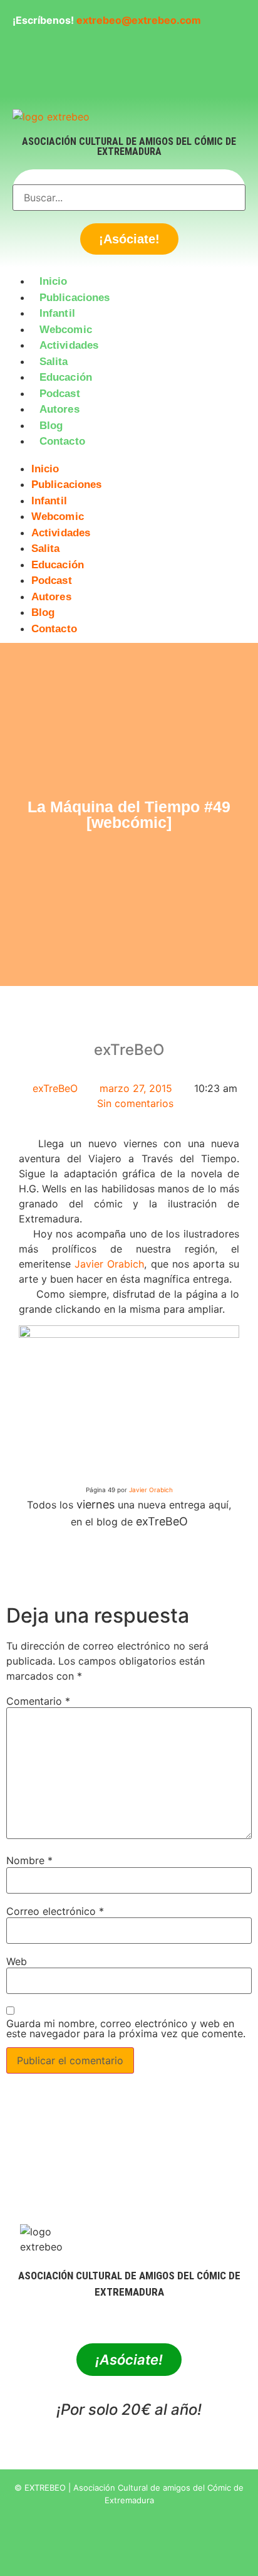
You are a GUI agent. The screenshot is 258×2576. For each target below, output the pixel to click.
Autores (59, 409)
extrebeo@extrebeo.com (139, 20)
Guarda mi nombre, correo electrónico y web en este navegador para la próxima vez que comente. (126, 2028)
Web (17, 1961)
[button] (129, 457)
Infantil (57, 313)
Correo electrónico (55, 1911)
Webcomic (66, 330)
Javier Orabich (109, 1264)
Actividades (69, 345)
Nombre (29, 1860)
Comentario (38, 1701)
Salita (54, 362)
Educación (66, 377)
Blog (51, 426)
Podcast (60, 394)
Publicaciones (75, 298)
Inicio (54, 281)
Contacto (62, 441)
